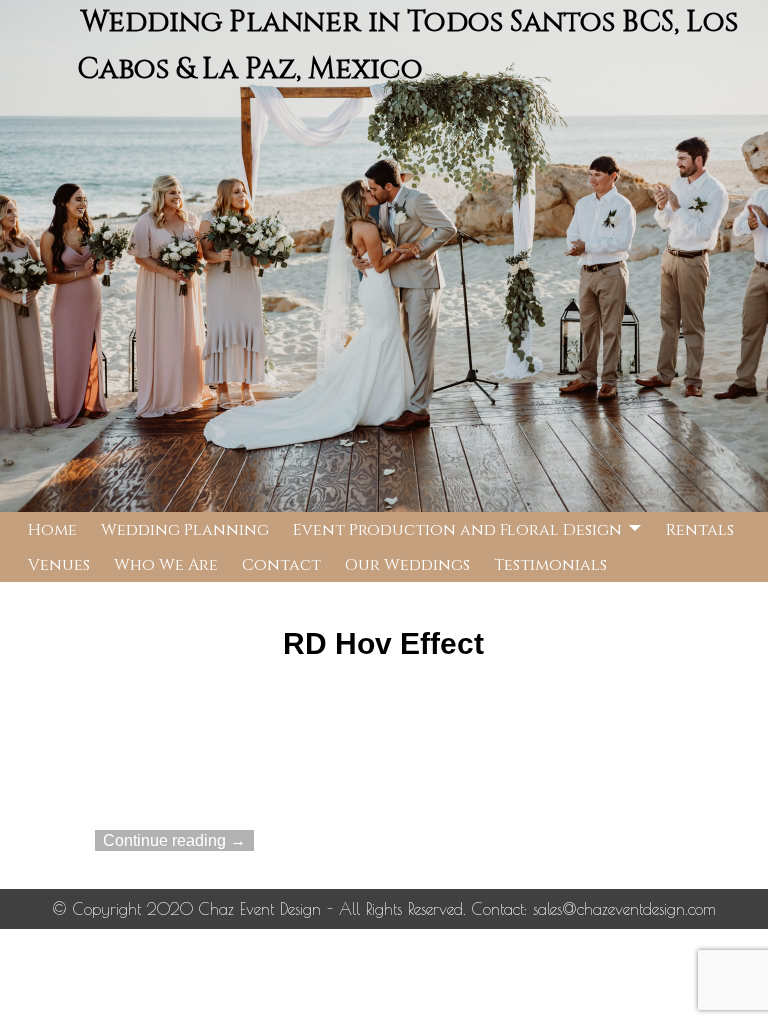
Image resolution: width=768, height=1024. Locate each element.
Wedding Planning (185, 530)
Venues (59, 565)
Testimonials (550, 565)
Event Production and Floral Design (457, 530)
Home (52, 530)
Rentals (700, 530)
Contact (281, 565)
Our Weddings (407, 565)
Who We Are (166, 565)
